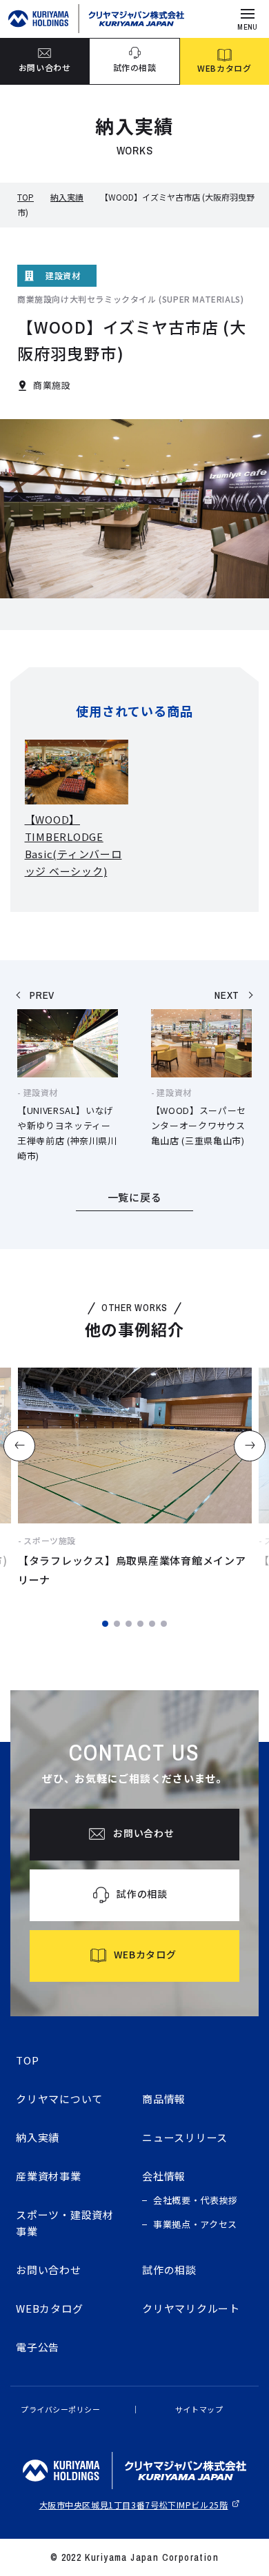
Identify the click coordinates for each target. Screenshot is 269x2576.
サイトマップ (199, 2409)
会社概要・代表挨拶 (196, 2200)
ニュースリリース (185, 2137)
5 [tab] (152, 1624)
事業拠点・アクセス (195, 2224)
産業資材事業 (49, 2176)
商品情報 (164, 2099)
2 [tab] (117, 1624)
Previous (19, 1446)
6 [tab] (164, 1624)
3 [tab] (129, 1624)
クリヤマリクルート (191, 2308)
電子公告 (38, 2347)
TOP (26, 197)
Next (250, 1446)
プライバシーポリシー (61, 2409)
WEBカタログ (49, 2308)
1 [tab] (105, 1624)
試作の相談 (169, 2270)
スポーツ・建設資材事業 (65, 2223)
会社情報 (164, 2176)
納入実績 (67, 197)
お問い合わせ (49, 2270)
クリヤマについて (59, 2099)
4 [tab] (140, 1624)
